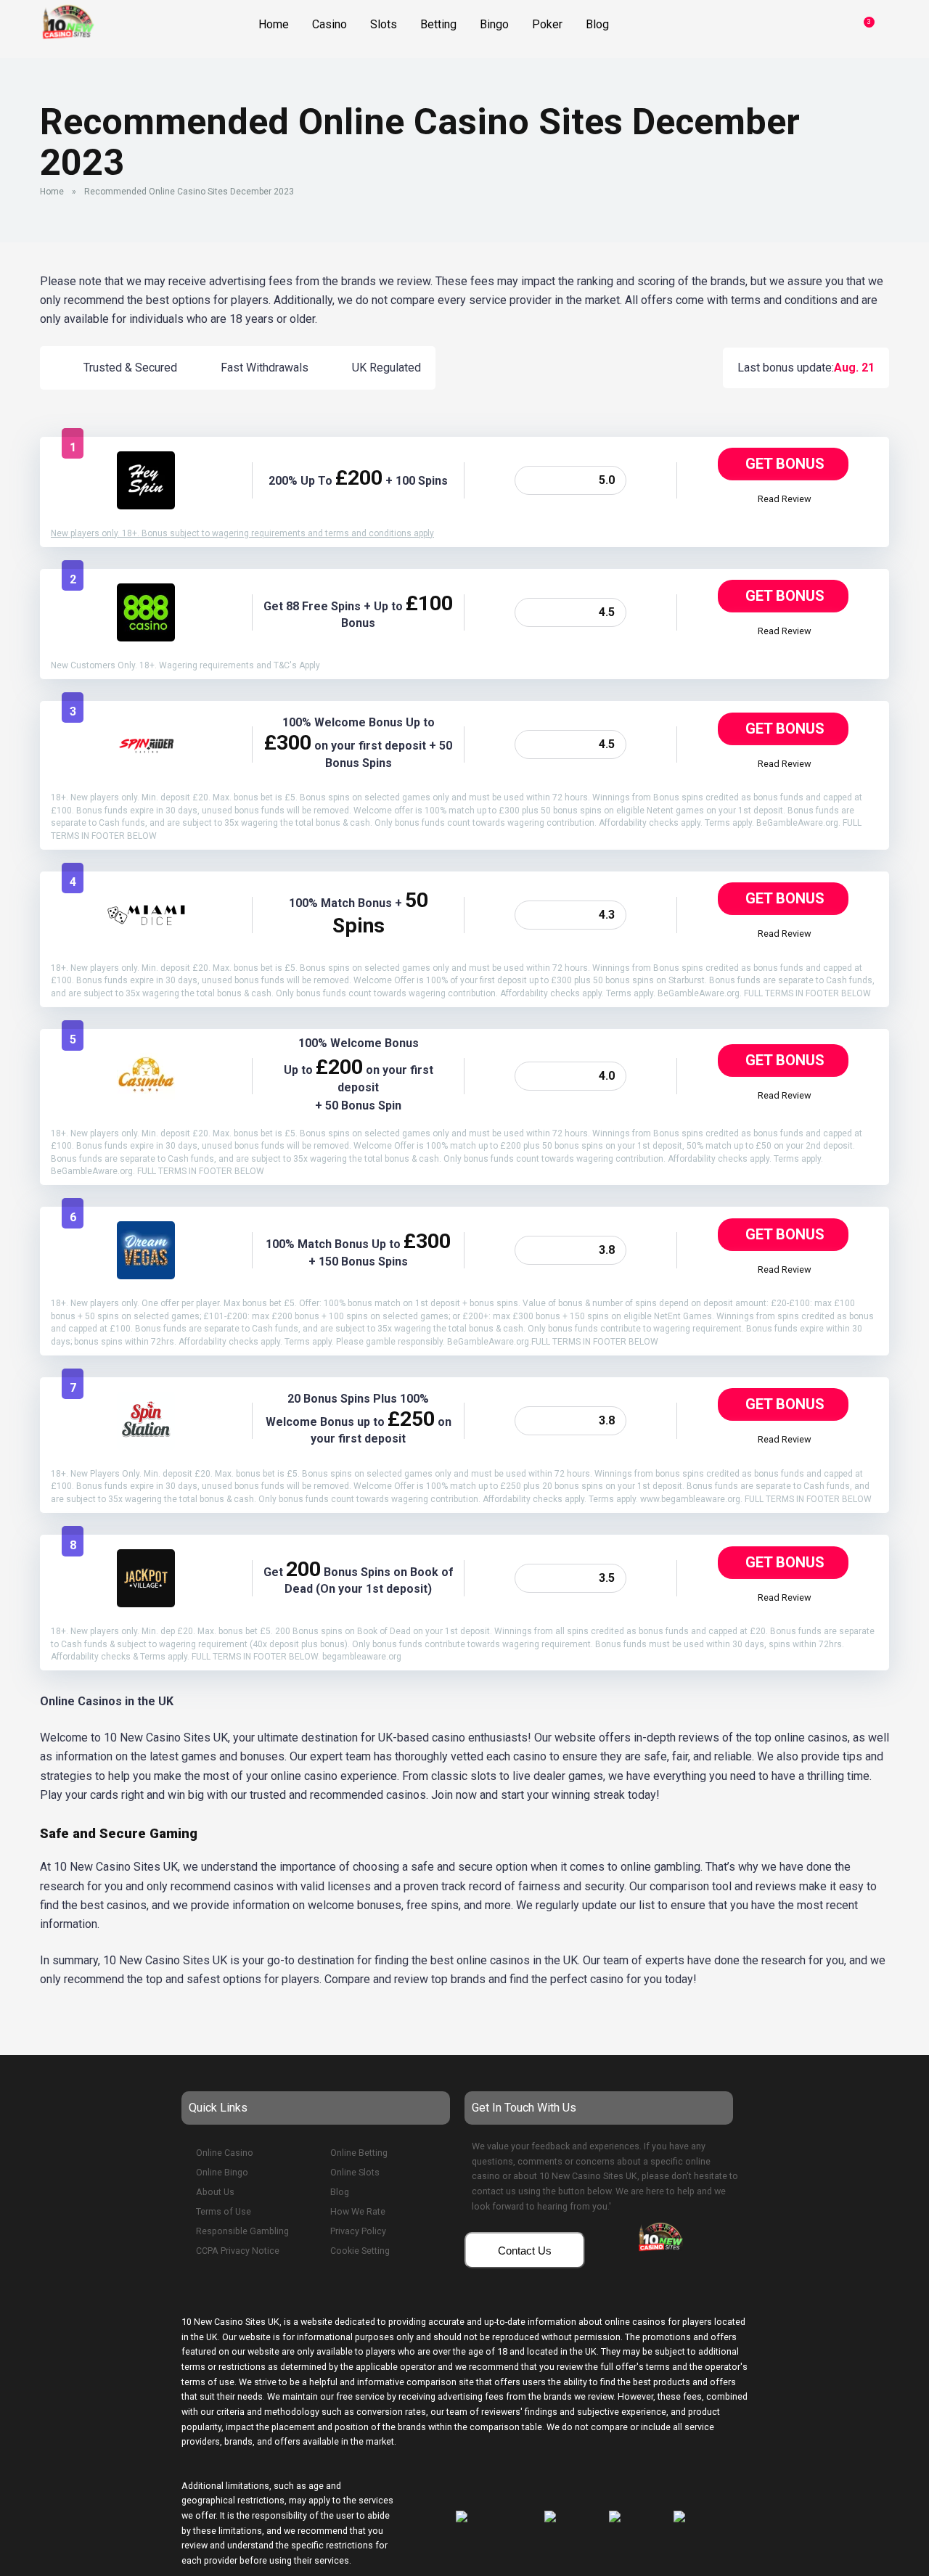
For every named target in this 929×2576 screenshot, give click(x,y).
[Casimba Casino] (146, 1101)
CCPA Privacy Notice (238, 2251)
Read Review (785, 499)
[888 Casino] (146, 637)
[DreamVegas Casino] (146, 1275)
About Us (215, 2192)
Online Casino (225, 2153)
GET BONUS (785, 464)
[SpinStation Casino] (146, 1446)
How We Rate (358, 2211)
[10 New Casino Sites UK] (67, 20)
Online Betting (359, 2153)
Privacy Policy (358, 2231)
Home (52, 192)
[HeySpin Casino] (146, 505)
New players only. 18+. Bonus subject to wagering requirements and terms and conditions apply (242, 533)
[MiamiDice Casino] (146, 940)
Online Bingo (222, 2172)
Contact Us (525, 2251)
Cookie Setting (360, 2251)
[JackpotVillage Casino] (146, 1603)
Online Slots (355, 2172)
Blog (340, 2192)
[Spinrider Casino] (146, 770)
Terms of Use (224, 2211)
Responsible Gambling (242, 2231)
